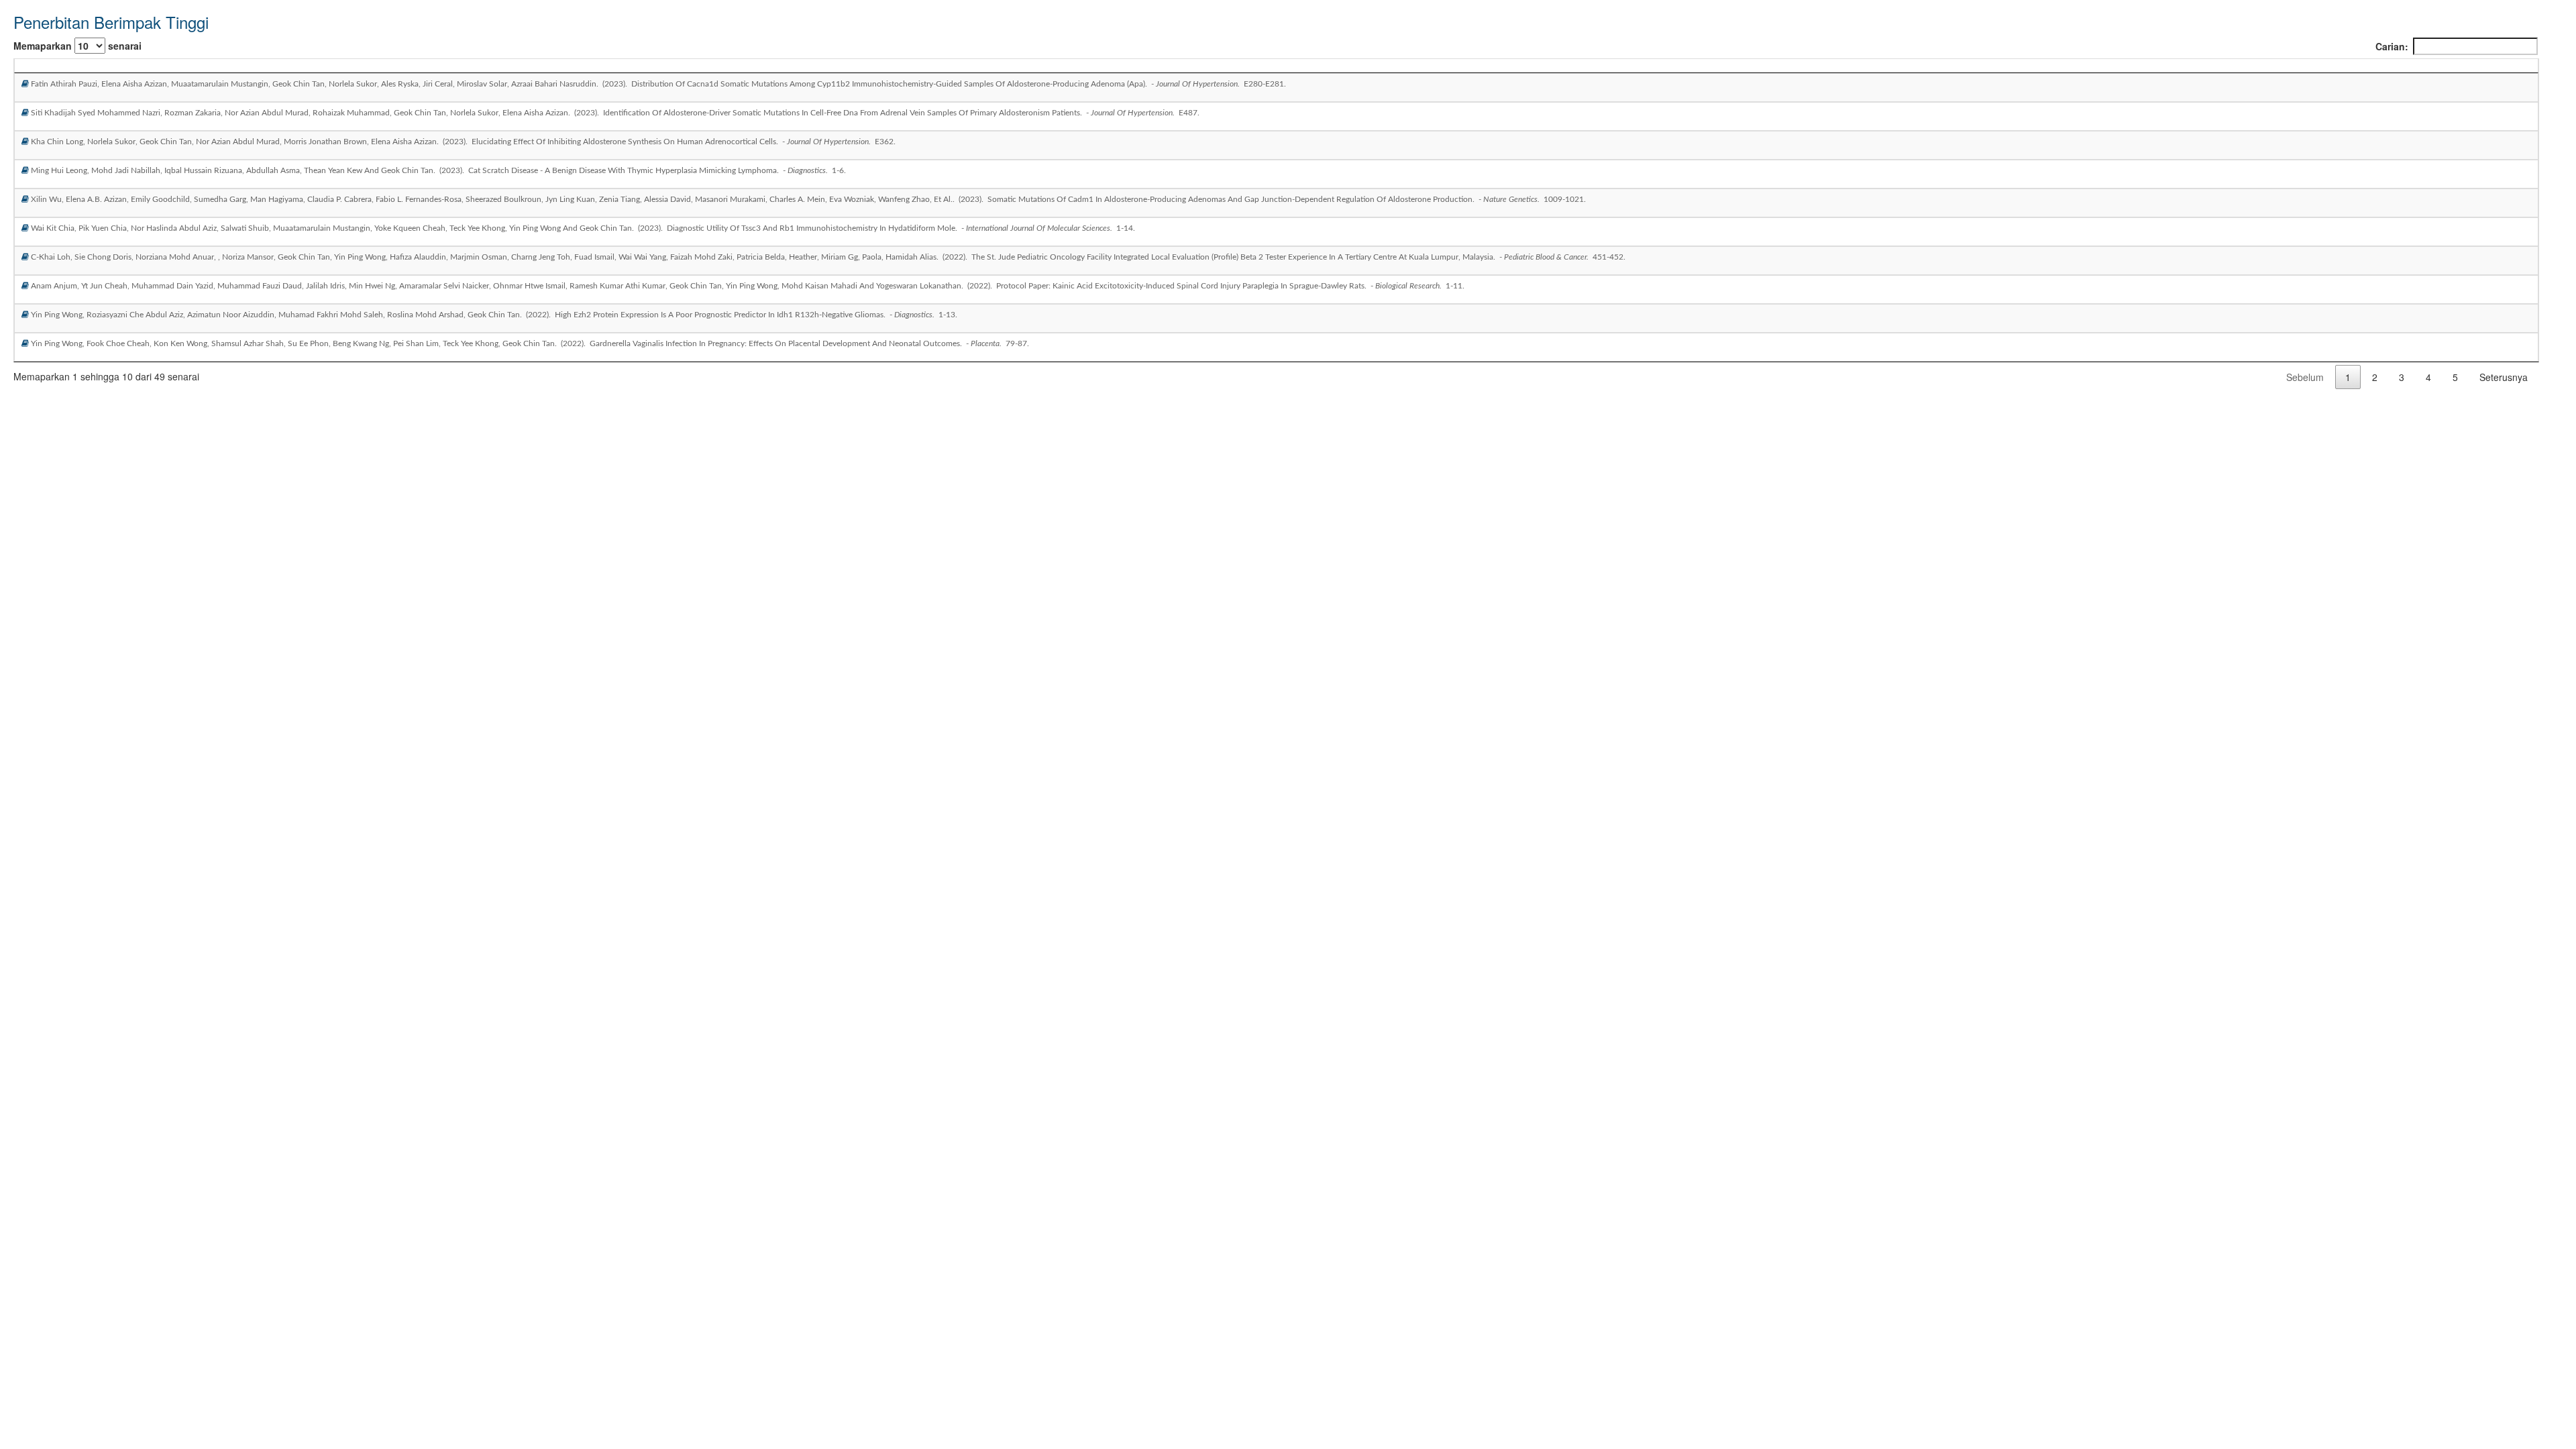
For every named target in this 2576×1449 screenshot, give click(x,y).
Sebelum (2305, 377)
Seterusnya (2504, 377)
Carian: (2392, 46)
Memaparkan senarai (77, 46)
